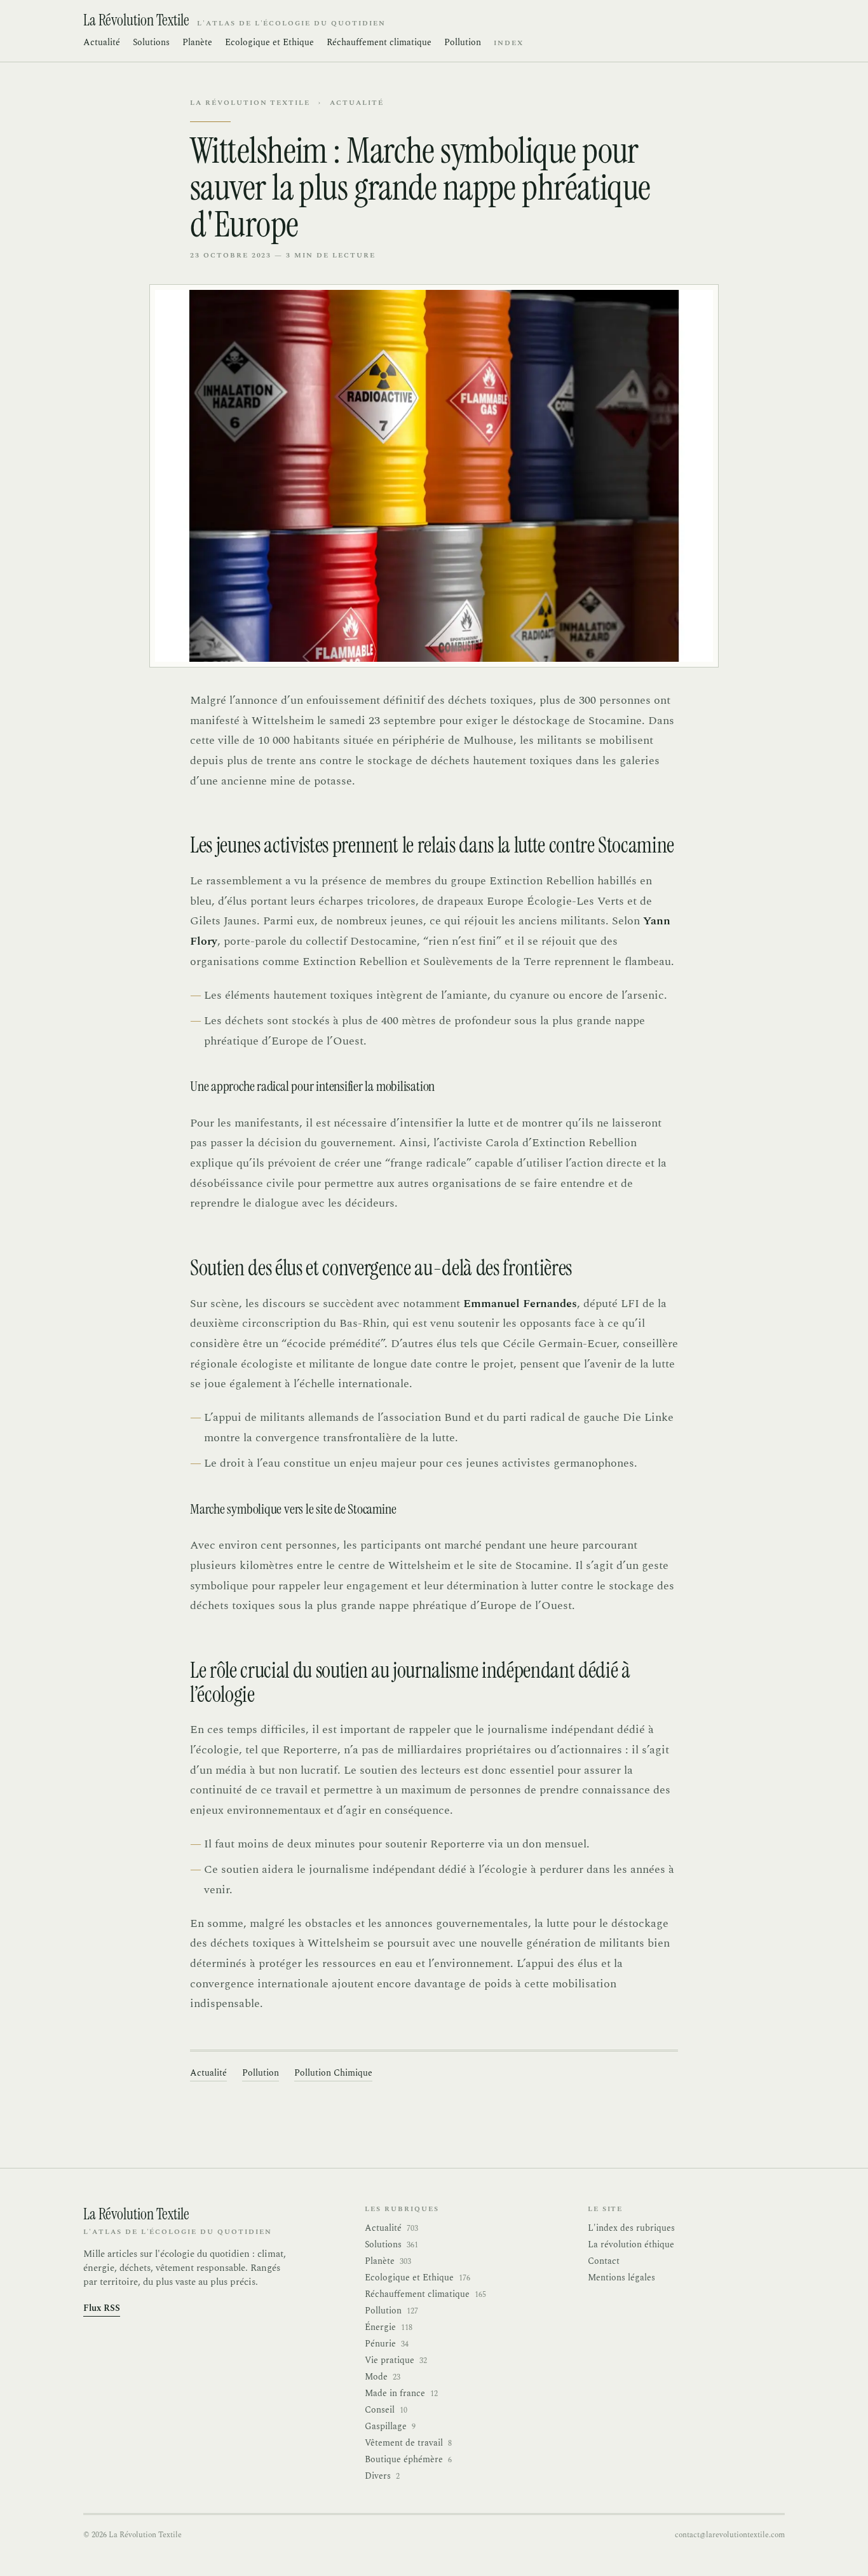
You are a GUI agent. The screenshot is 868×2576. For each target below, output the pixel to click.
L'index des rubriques (631, 2228)
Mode (383, 2377)
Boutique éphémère (408, 2460)
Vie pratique (396, 2360)
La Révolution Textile (250, 103)
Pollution (463, 43)
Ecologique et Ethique (269, 43)
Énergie (389, 2327)
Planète (197, 43)
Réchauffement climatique (379, 43)
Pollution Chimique (333, 2073)
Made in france (401, 2394)
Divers (382, 2476)
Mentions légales (621, 2278)
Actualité (102, 43)
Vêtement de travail (408, 2443)
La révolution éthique (631, 2244)
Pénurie (387, 2344)
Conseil (386, 2410)
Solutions (151, 43)
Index (509, 43)
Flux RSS (102, 2308)
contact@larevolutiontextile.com (730, 2535)
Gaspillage (390, 2427)
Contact (604, 2261)
